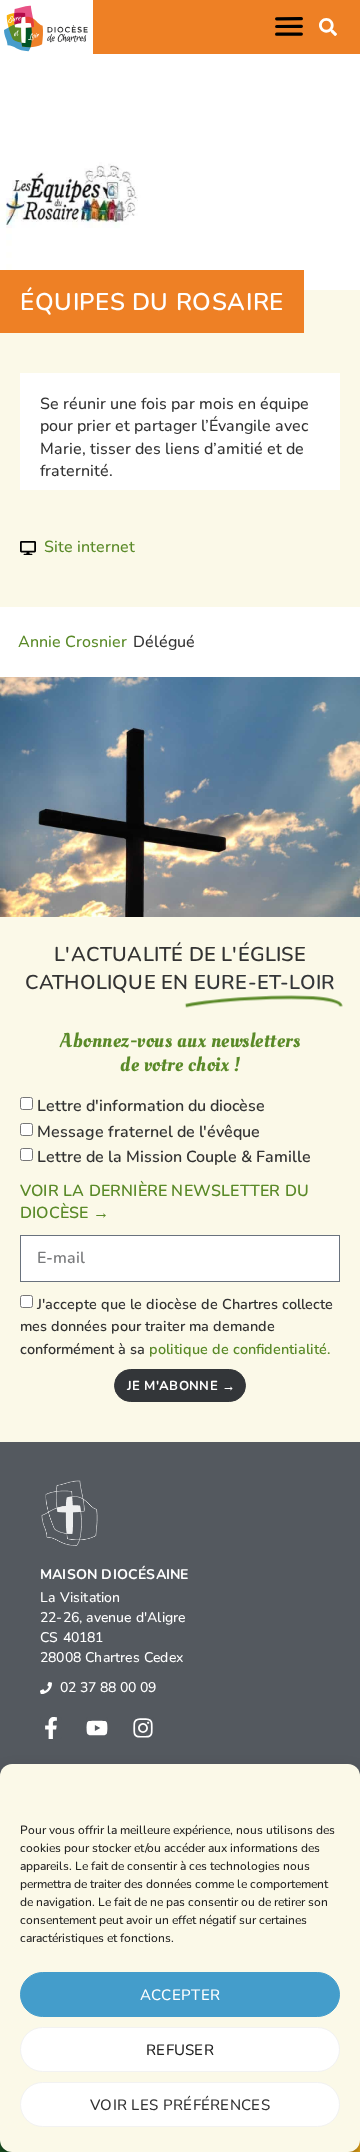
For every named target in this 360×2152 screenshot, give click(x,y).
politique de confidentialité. (239, 1349)
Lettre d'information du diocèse (151, 1106)
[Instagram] (143, 1728)
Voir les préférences (180, 2105)
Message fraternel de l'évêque (148, 1132)
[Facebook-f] (51, 1728)
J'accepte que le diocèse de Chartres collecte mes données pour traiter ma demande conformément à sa (176, 1326)
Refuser (180, 2050)
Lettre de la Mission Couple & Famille (174, 1158)
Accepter (180, 1995)
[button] (293, 26)
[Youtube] (97, 1728)
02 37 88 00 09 (108, 1687)
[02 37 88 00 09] (46, 1688)
